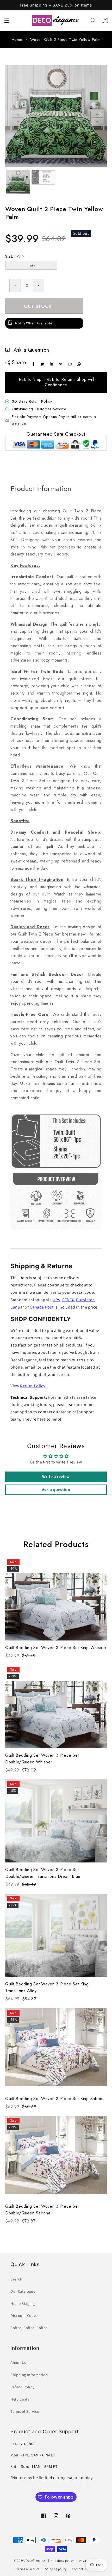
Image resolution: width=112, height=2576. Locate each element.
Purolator (85, 1300)
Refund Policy (22, 2387)
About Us (18, 2362)
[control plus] (39, 285)
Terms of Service (25, 2411)
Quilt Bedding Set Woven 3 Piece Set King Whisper (56, 1648)
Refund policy (64, 2561)
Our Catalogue (23, 2291)
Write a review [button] (56, 1477)
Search (16, 2279)
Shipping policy (56, 2569)
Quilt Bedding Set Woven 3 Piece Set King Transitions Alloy (47, 1987)
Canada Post (42, 1307)
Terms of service (28, 2569)
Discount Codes (24, 2315)
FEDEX (68, 1300)
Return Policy (33, 1386)
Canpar (17, 1307)
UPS (56, 1300)
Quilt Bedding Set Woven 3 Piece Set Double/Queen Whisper (42, 1759)
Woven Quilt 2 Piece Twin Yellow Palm (65, 40)
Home (17, 40)
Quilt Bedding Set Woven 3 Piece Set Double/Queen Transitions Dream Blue (43, 1873)
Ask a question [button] (56, 1490)
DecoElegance (36, 2560)
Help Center (21, 2399)
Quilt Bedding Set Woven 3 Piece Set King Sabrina (55, 2099)
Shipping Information (29, 2375)
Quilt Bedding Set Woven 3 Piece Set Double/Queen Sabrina (42, 2210)
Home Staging (23, 2303)
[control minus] (15, 285)
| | (48, 2560)
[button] (7, 20)
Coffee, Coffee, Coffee (29, 2328)
